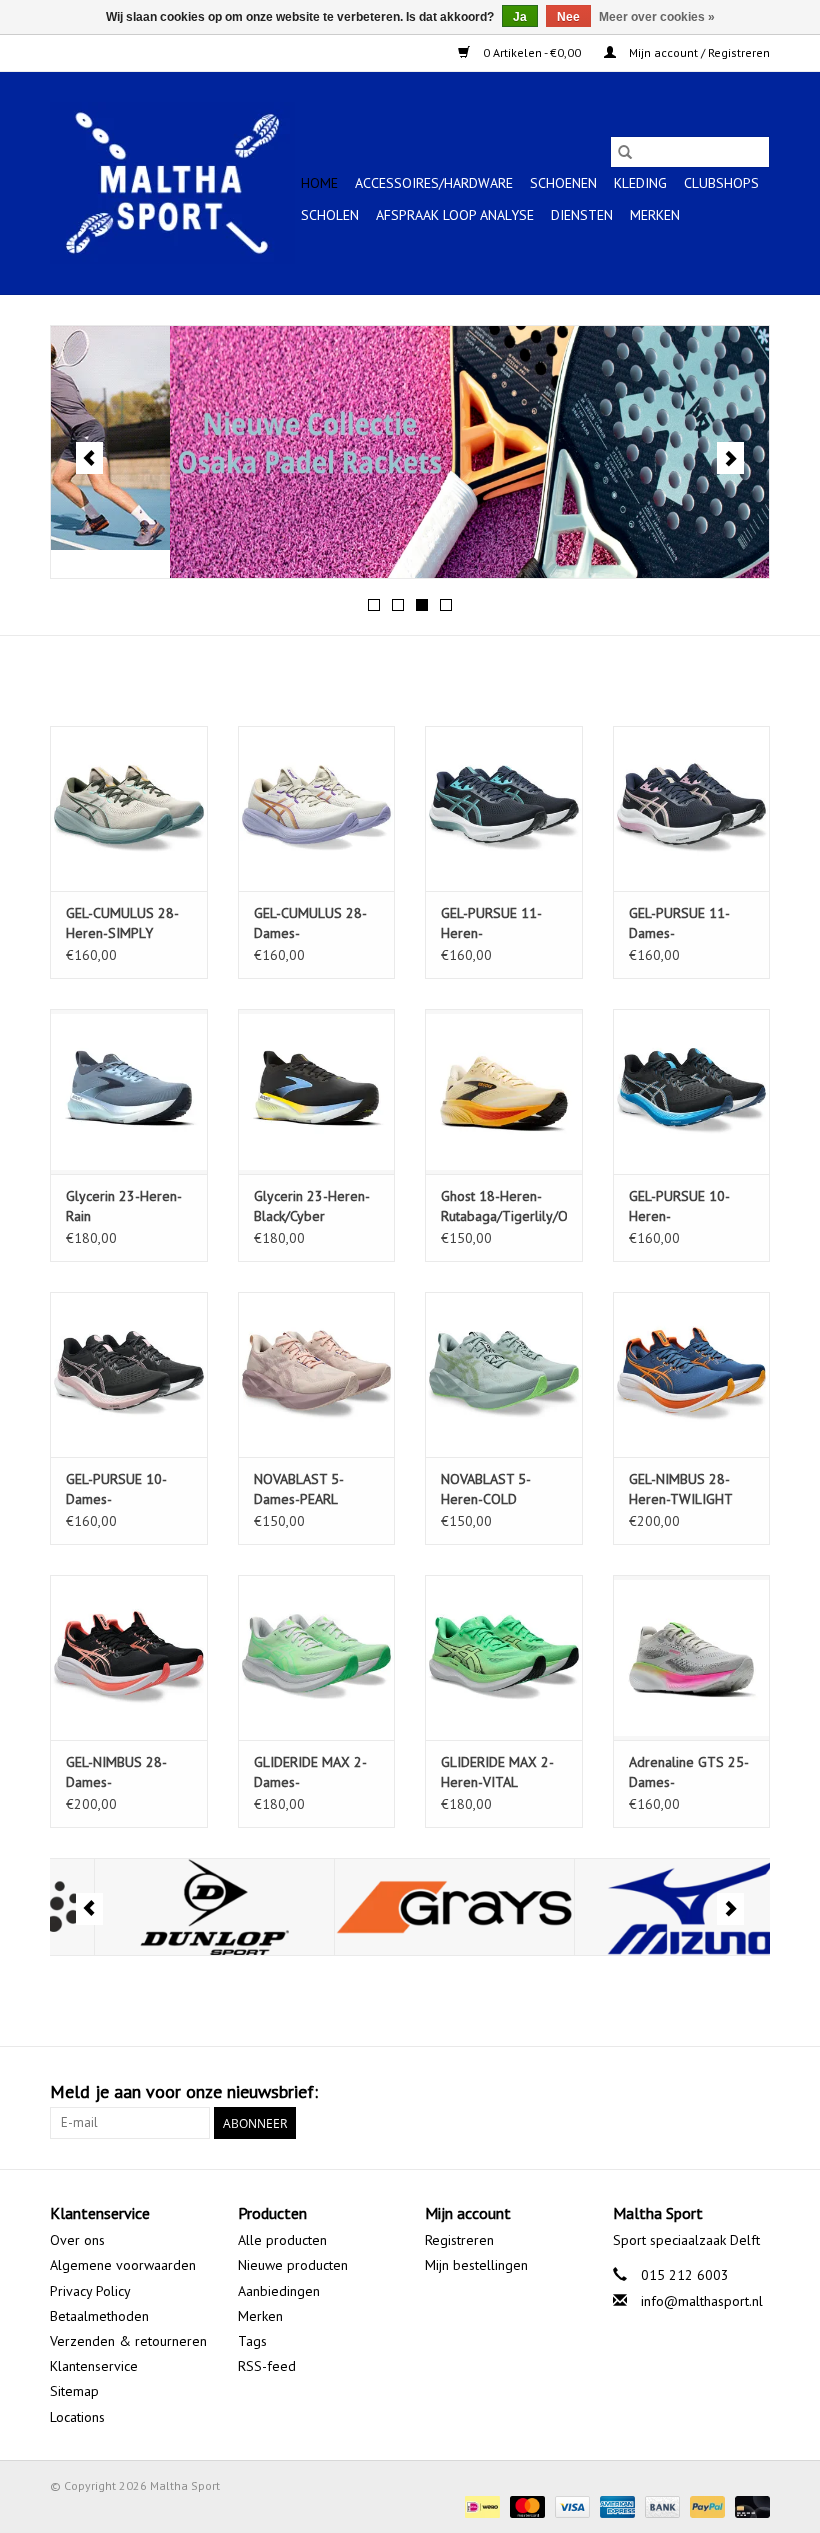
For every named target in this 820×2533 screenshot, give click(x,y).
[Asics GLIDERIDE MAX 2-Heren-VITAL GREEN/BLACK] (504, 1657)
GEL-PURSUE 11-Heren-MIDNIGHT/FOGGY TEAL (497, 923)
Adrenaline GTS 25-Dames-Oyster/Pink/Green (689, 1772)
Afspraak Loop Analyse (455, 215)
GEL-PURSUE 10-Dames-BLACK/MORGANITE (125, 1489)
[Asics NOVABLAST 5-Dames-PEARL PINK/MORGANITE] (317, 1374)
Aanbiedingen (279, 2291)
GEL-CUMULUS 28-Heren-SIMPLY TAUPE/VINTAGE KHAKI (122, 923)
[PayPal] (705, 2505)
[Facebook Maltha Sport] (682, 2092)
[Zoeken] (625, 152)
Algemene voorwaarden (123, 2265)
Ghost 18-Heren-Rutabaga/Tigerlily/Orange (504, 1206)
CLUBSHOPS (721, 183)
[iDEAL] (480, 2505)
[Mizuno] (650, 1907)
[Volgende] (730, 458)
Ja (520, 17)
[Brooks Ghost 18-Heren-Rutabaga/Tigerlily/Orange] (504, 1091)
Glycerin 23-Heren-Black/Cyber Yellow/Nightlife (312, 1206)
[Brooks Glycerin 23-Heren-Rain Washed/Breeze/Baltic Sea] (129, 1091)
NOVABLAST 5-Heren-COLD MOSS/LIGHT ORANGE (486, 1489)
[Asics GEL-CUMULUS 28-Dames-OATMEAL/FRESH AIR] (317, 808)
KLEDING (640, 183)
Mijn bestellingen (476, 2265)
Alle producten (282, 2240)
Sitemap (74, 2391)
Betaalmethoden (99, 2316)
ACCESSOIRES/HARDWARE (434, 183)
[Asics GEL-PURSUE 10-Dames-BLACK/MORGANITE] (129, 1374)
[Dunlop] (170, 1907)
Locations (77, 2417)
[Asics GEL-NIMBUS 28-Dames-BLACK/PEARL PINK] (129, 1657)
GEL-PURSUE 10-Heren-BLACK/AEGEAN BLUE (679, 1206)
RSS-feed (267, 2366)
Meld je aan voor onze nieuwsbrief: (184, 2091)
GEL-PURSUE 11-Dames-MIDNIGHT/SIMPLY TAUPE (686, 923)
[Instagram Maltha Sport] (754, 2092)
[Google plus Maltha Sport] (718, 2092)
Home (319, 183)
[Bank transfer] (660, 2505)
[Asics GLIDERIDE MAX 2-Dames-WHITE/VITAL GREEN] (317, 1657)
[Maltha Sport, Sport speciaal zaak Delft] (172, 183)
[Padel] (410, 452)
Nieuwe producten (293, 2265)
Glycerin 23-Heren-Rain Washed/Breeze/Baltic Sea (129, 1206)
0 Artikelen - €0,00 (532, 52)
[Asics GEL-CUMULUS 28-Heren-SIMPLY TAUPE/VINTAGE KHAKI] (129, 808)
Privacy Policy (90, 2291)
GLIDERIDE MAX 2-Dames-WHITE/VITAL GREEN (316, 1772)
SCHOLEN (330, 215)
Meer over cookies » (657, 17)
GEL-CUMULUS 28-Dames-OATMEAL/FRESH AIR (310, 923)
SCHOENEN (563, 183)
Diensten (582, 215)
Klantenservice (94, 2366)
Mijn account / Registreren (698, 52)
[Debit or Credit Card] (749, 2505)
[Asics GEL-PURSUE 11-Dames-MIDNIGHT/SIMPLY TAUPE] (692, 808)
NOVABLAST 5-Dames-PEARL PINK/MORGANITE (308, 1489)
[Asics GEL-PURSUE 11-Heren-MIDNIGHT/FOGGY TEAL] (504, 808)
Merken (655, 215)
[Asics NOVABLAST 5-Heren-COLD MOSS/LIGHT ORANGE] (504, 1374)
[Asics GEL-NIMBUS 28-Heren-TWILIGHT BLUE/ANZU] (692, 1374)
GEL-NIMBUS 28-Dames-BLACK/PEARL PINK (123, 1772)
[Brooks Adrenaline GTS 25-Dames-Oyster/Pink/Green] (692, 1657)
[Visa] (570, 2505)
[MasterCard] (525, 2505)
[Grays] (410, 1907)
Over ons (77, 2240)
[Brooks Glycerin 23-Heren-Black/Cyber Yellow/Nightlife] (317, 1091)
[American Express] (615, 2505)
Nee (568, 17)
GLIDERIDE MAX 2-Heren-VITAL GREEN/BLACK (497, 1772)
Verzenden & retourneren (128, 2341)
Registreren (459, 2240)
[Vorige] (89, 458)
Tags (252, 2341)
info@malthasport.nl (702, 2301)
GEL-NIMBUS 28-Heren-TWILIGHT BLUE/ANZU (680, 1489)
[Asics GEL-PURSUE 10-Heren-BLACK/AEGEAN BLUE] (692, 1091)
